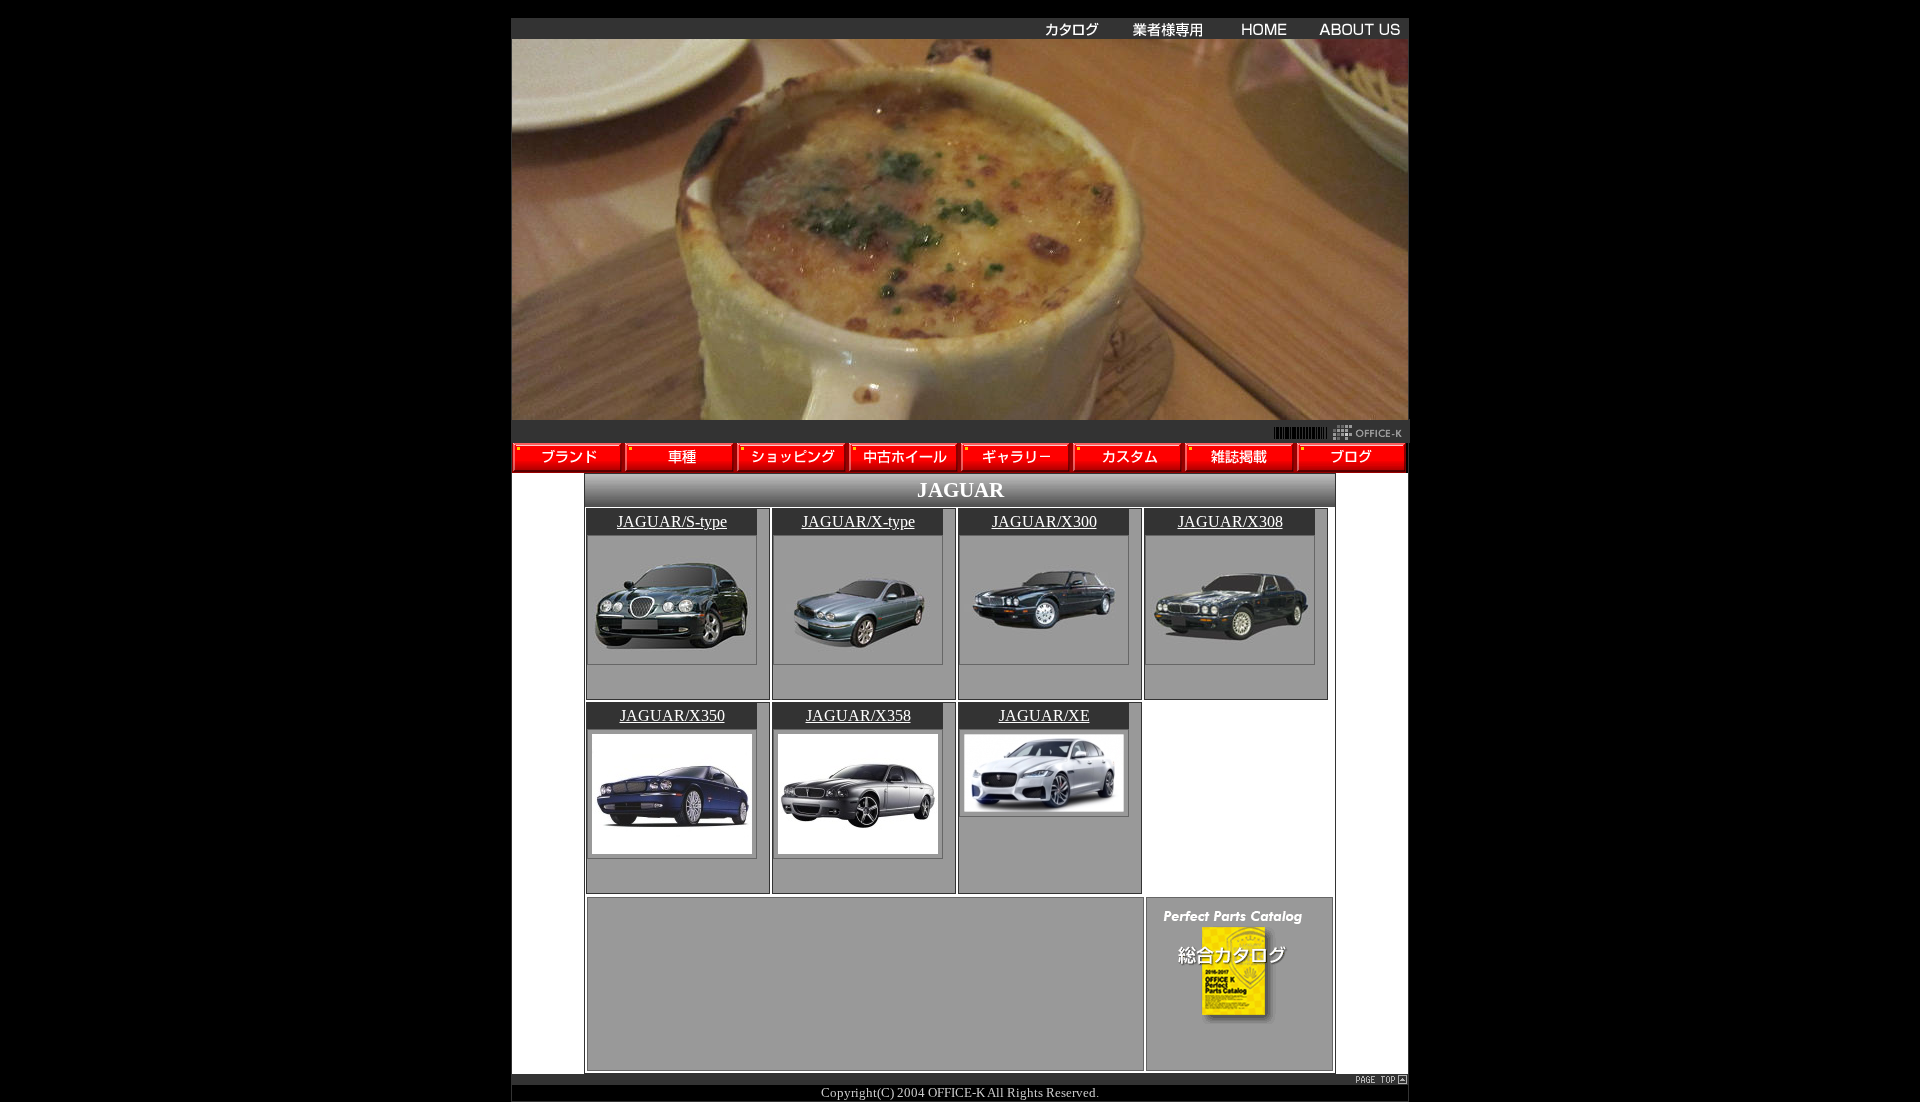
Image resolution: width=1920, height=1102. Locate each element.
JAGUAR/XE (1044, 715)
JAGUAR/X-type (858, 521)
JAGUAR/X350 (672, 715)
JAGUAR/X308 (1230, 521)
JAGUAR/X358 (858, 715)
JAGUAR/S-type (672, 521)
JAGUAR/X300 (1044, 521)
